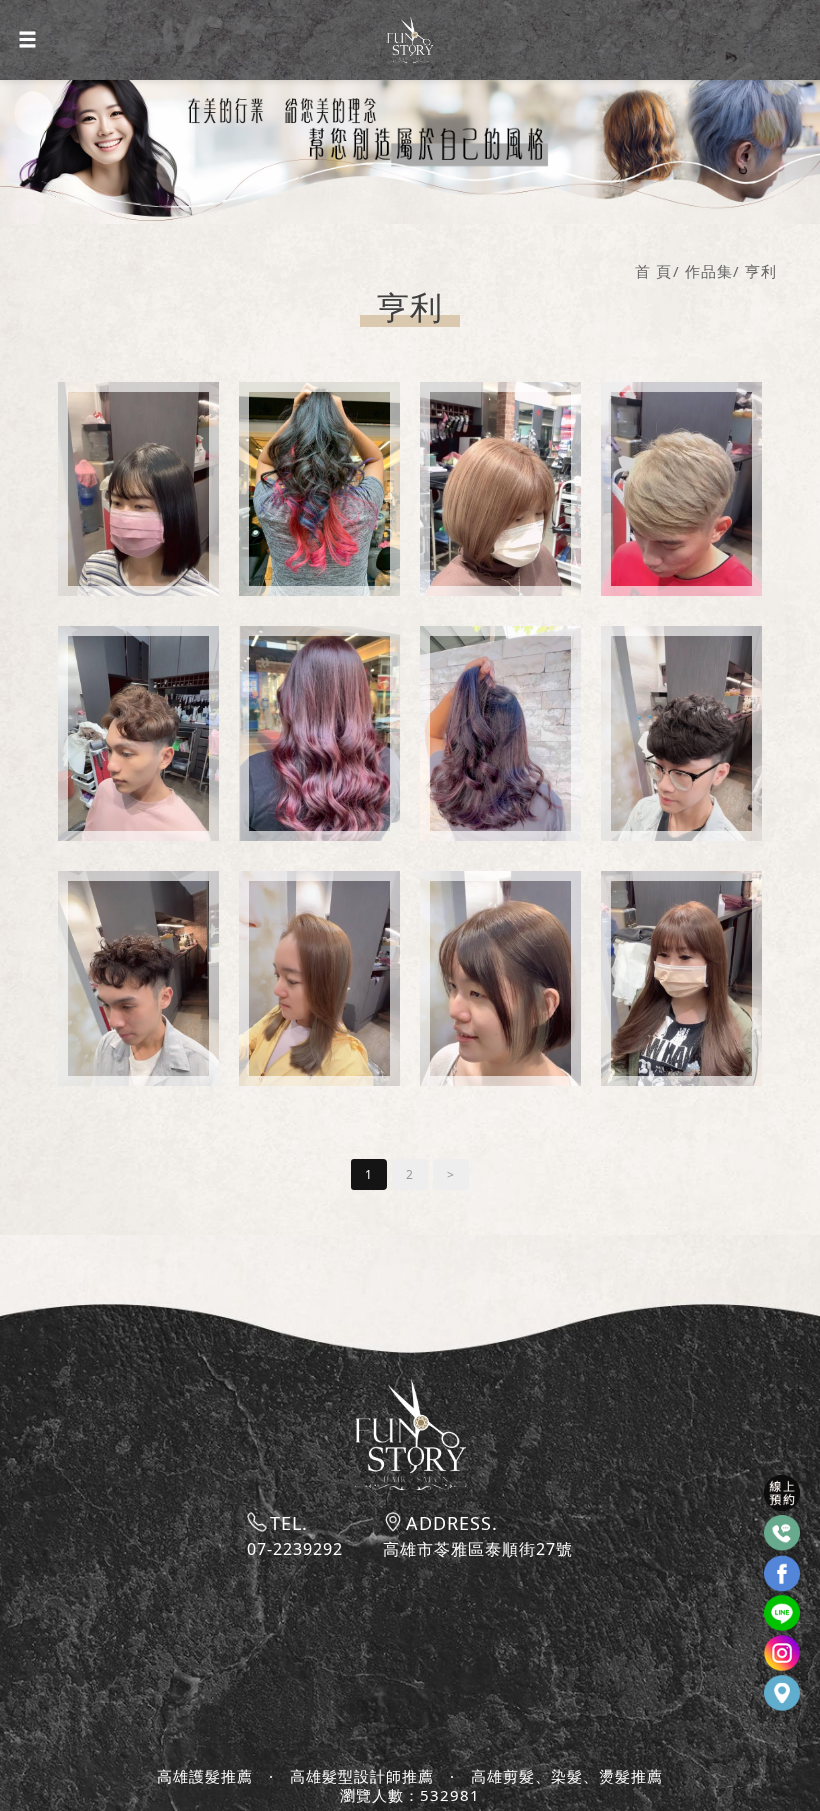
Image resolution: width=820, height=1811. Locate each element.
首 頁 (653, 271)
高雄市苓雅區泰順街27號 (478, 1549)
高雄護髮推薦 (205, 1776)
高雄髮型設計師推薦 (362, 1776)
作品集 (709, 271)
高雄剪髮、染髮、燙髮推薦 (567, 1776)
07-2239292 (295, 1549)
